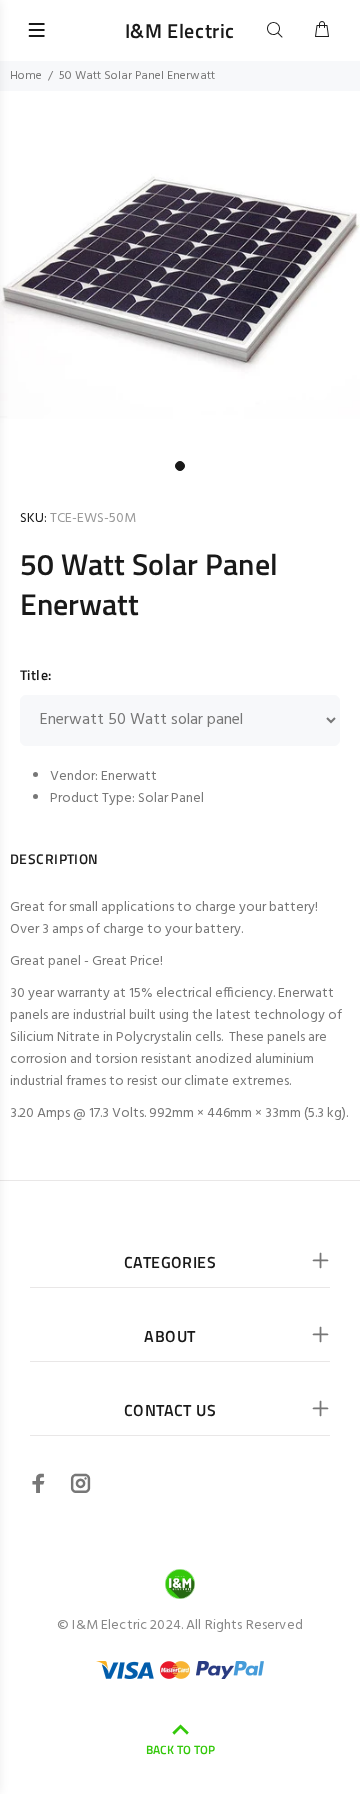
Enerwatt (129, 776)
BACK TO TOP (180, 1749)
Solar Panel (171, 798)
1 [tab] (180, 466)
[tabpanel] (180, 271)
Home (26, 76)
